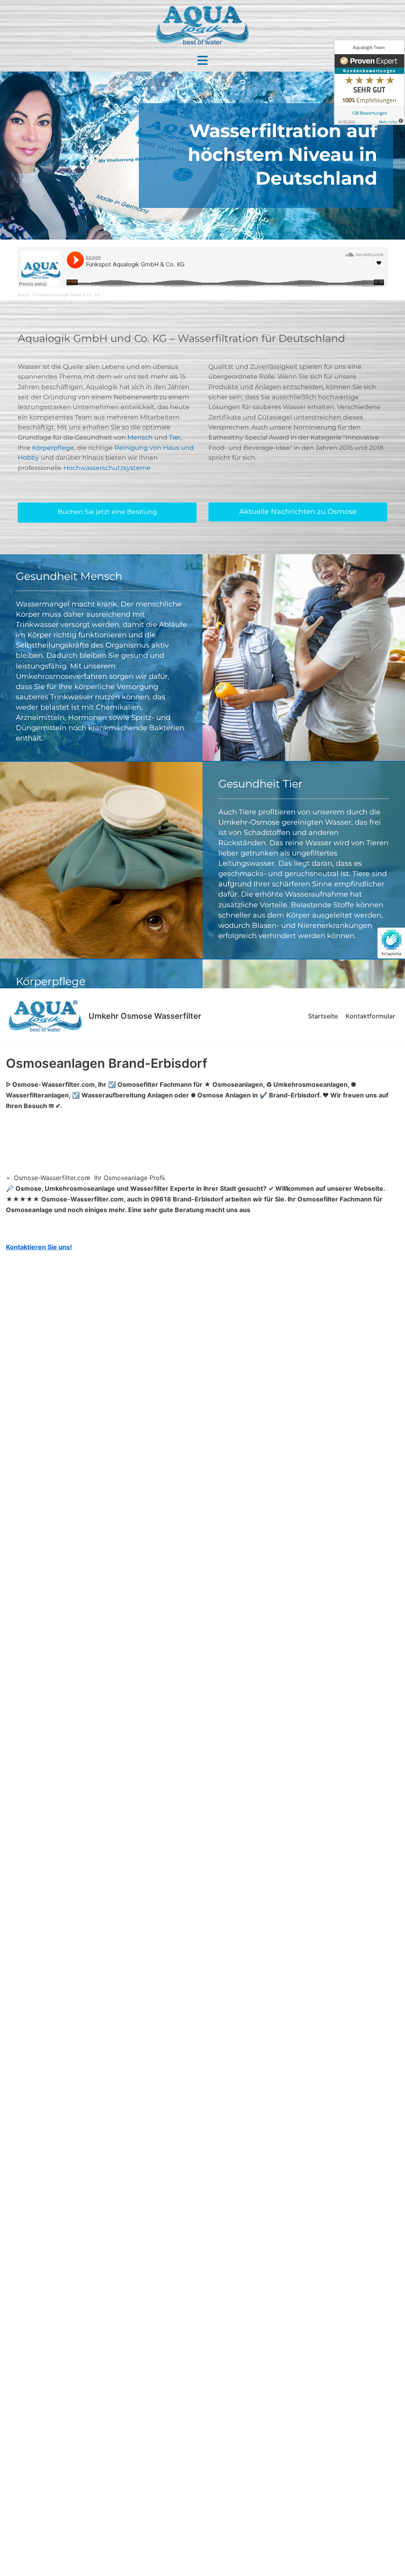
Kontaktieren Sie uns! (39, 1247)
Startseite (323, 1016)
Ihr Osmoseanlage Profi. (130, 1178)
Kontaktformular (370, 1016)
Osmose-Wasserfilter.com (52, 1178)
